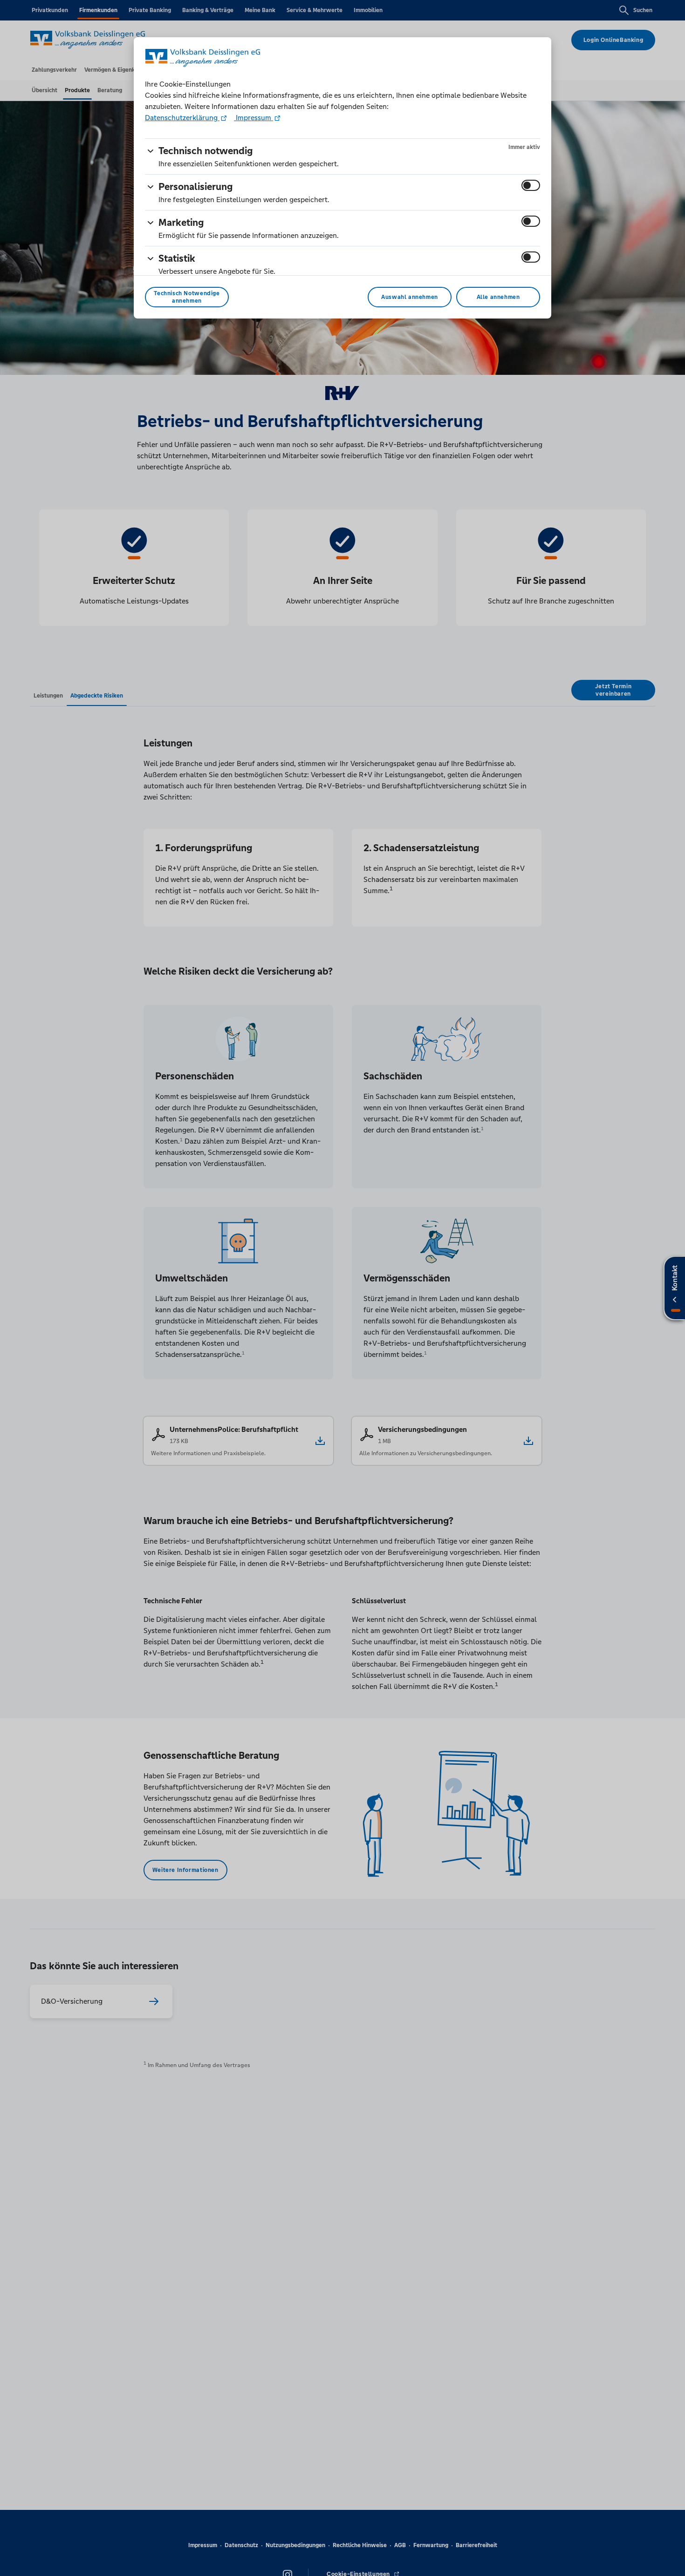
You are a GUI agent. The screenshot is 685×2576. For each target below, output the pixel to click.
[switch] (531, 185)
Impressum (253, 118)
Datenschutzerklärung (182, 118)
